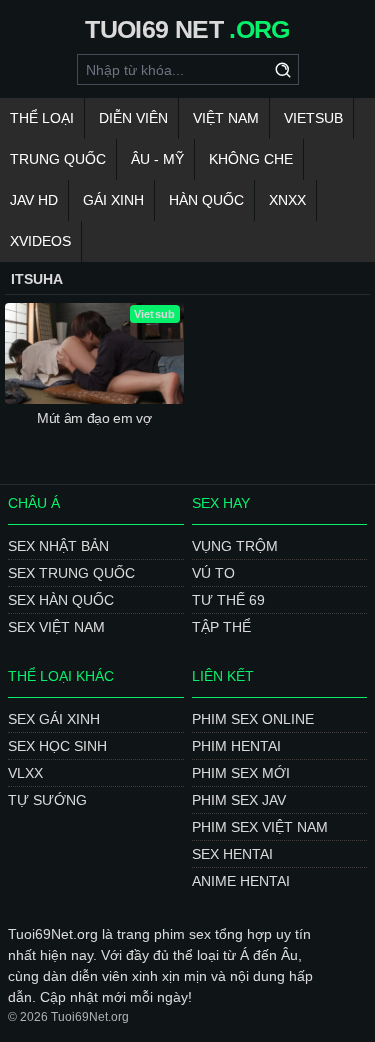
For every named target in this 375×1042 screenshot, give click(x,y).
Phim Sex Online (253, 719)
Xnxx (287, 200)
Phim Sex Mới (241, 773)
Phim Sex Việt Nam (260, 827)
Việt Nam (226, 118)
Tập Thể (221, 627)
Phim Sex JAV (239, 800)
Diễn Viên (133, 118)
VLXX (25, 773)
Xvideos (40, 241)
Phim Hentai (236, 746)
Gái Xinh (113, 200)
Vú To (213, 573)
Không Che (251, 159)
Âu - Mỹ (157, 159)
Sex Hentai (232, 854)
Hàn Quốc (206, 200)
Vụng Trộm (235, 546)
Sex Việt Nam (56, 627)
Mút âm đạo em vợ (94, 418)
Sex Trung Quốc (71, 573)
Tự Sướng (47, 800)
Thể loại (42, 118)
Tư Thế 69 (228, 600)
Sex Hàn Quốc (61, 600)
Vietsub (313, 118)
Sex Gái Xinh (54, 719)
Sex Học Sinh (57, 746)
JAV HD (34, 200)
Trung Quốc (58, 159)
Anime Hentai (241, 881)
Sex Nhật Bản (58, 546)
